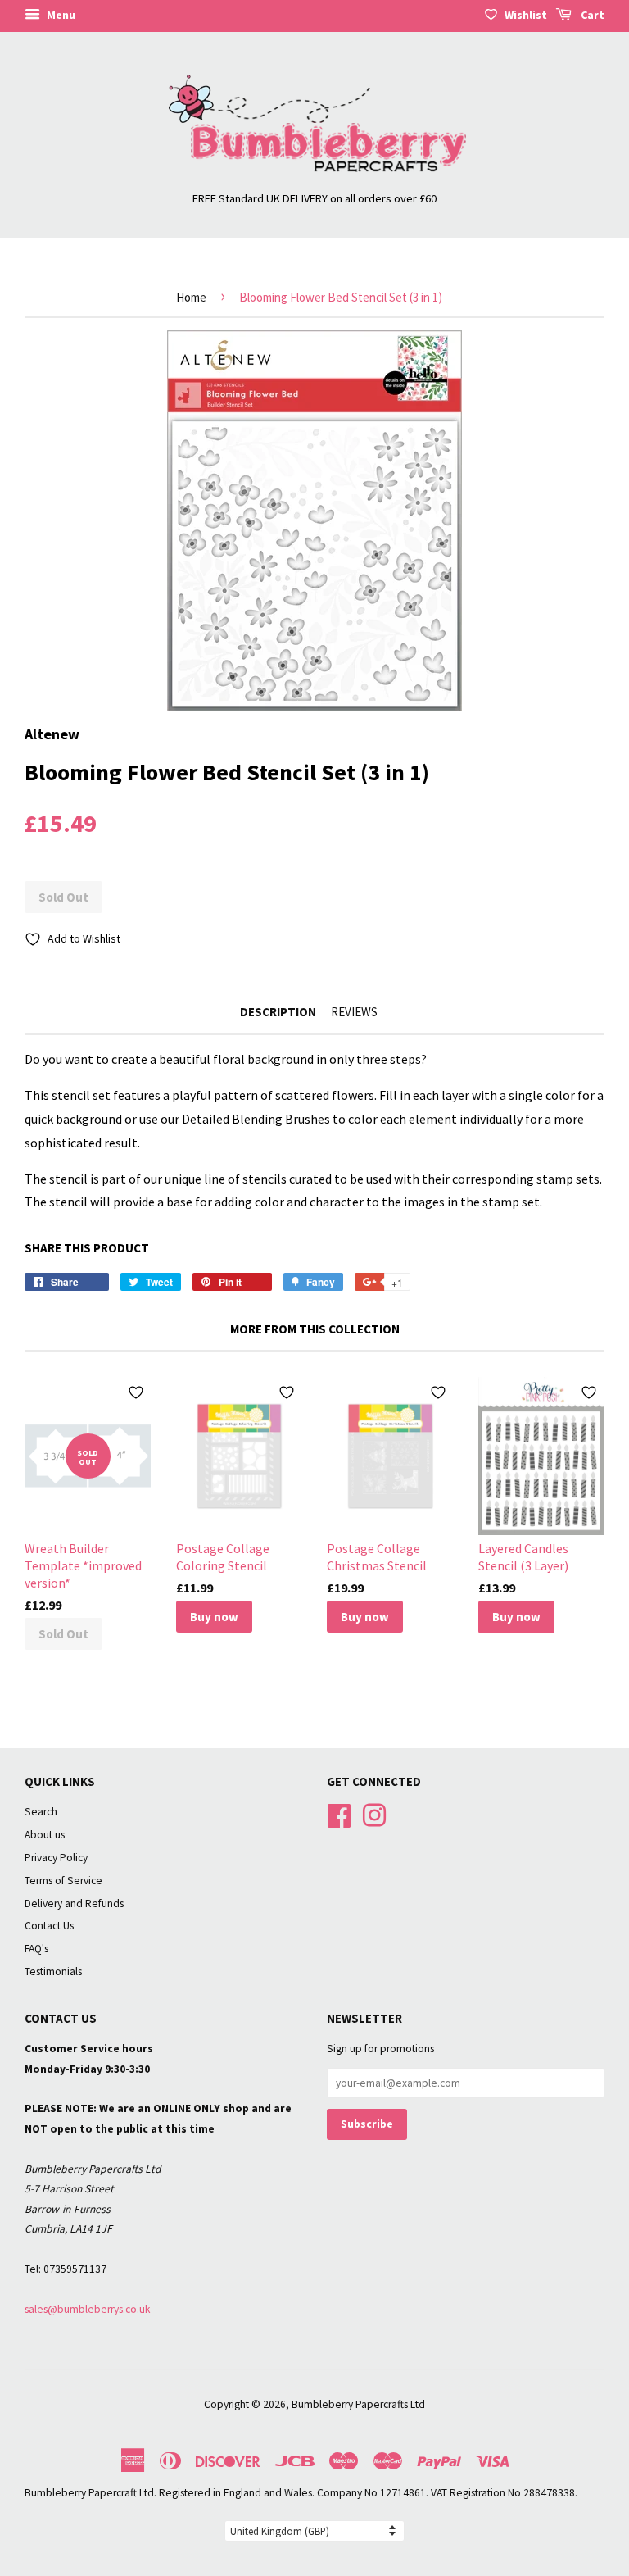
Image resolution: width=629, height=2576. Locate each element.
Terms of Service (63, 1881)
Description (278, 1012)
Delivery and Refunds (74, 1904)
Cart (591, 15)
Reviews (354, 1012)
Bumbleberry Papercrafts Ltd (358, 2404)
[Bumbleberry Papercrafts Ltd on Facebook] (339, 1814)
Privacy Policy (56, 1858)
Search (41, 1812)
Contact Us (49, 1926)
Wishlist (526, 15)
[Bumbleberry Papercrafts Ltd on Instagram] (374, 1814)
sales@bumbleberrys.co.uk (88, 2309)
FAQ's (36, 1949)
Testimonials (53, 1972)
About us (45, 1835)
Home (191, 297)
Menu (60, 15)
